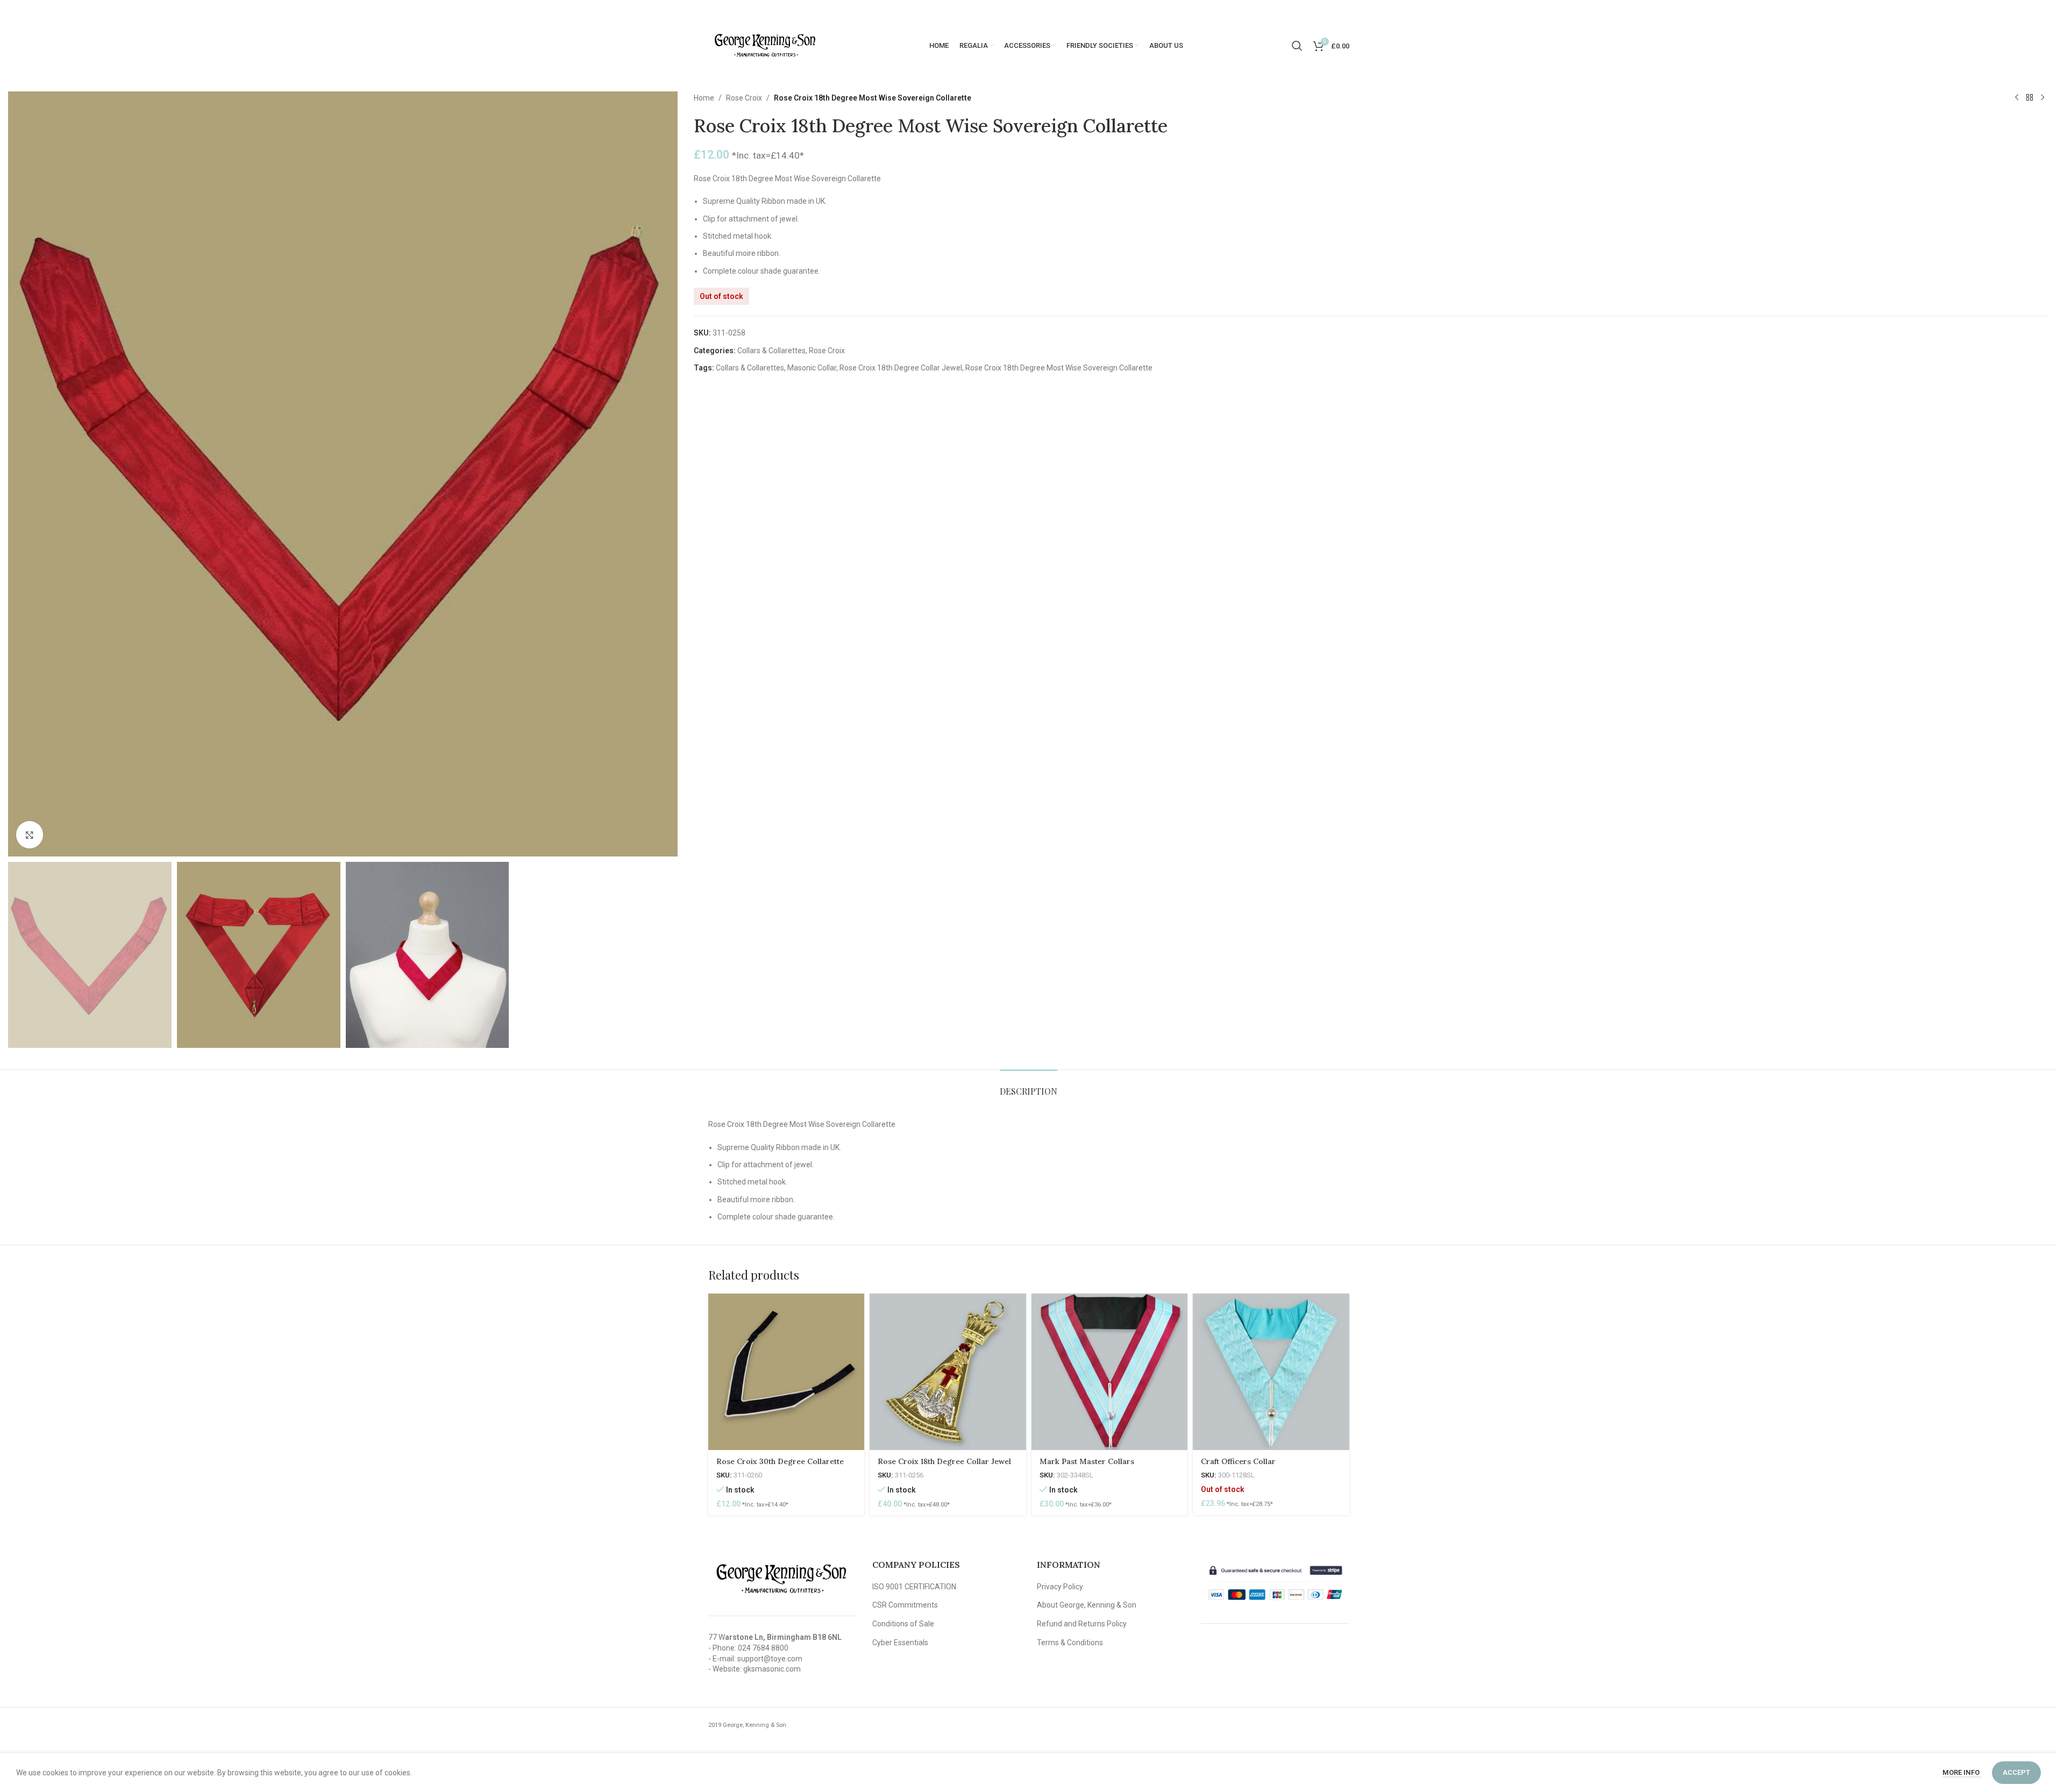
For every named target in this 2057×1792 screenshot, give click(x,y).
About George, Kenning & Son (1087, 1605)
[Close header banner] (2044, 11)
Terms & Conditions (1070, 1643)
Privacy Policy (1060, 1587)
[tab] (1028, 1086)
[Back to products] (2030, 98)
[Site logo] (765, 45)
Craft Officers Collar (1238, 1461)
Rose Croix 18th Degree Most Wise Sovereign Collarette (1059, 368)
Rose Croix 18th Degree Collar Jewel (901, 368)
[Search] (1297, 46)
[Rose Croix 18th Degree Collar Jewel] (948, 1372)
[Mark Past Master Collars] (1110, 1372)
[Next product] (2042, 98)
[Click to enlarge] (30, 834)
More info (1962, 1772)
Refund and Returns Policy (1082, 1624)
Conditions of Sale (903, 1624)
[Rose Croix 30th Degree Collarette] (786, 1372)
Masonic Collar (812, 368)
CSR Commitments (905, 1605)
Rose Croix (744, 98)
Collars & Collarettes (771, 351)
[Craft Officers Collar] (1271, 1372)
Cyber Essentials (900, 1643)
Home (704, 98)
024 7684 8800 (763, 1648)
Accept (2016, 1772)
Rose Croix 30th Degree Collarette (780, 1461)
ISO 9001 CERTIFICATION (914, 1587)
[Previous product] (2017, 98)
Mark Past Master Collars (1087, 1461)
